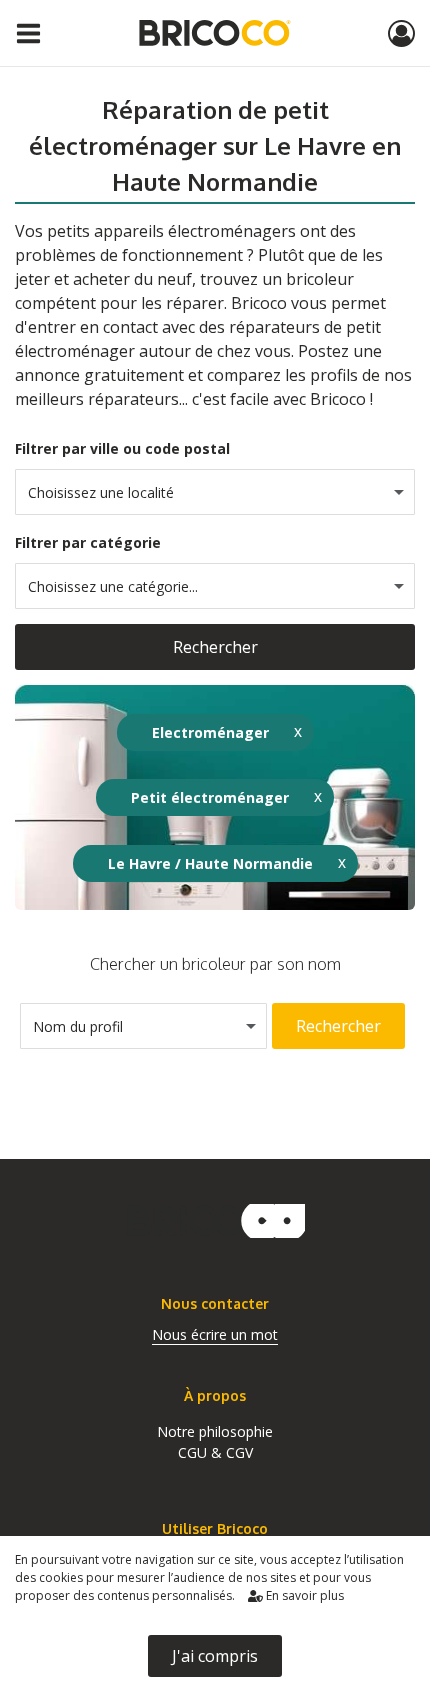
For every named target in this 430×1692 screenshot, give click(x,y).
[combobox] (215, 492)
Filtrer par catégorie (88, 542)
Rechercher (215, 647)
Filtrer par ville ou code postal (122, 448)
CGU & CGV (215, 1452)
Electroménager (210, 732)
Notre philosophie (215, 1431)
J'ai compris (215, 1656)
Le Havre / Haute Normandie (210, 863)
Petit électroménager (210, 797)
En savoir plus (303, 1595)
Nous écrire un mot (215, 1334)
